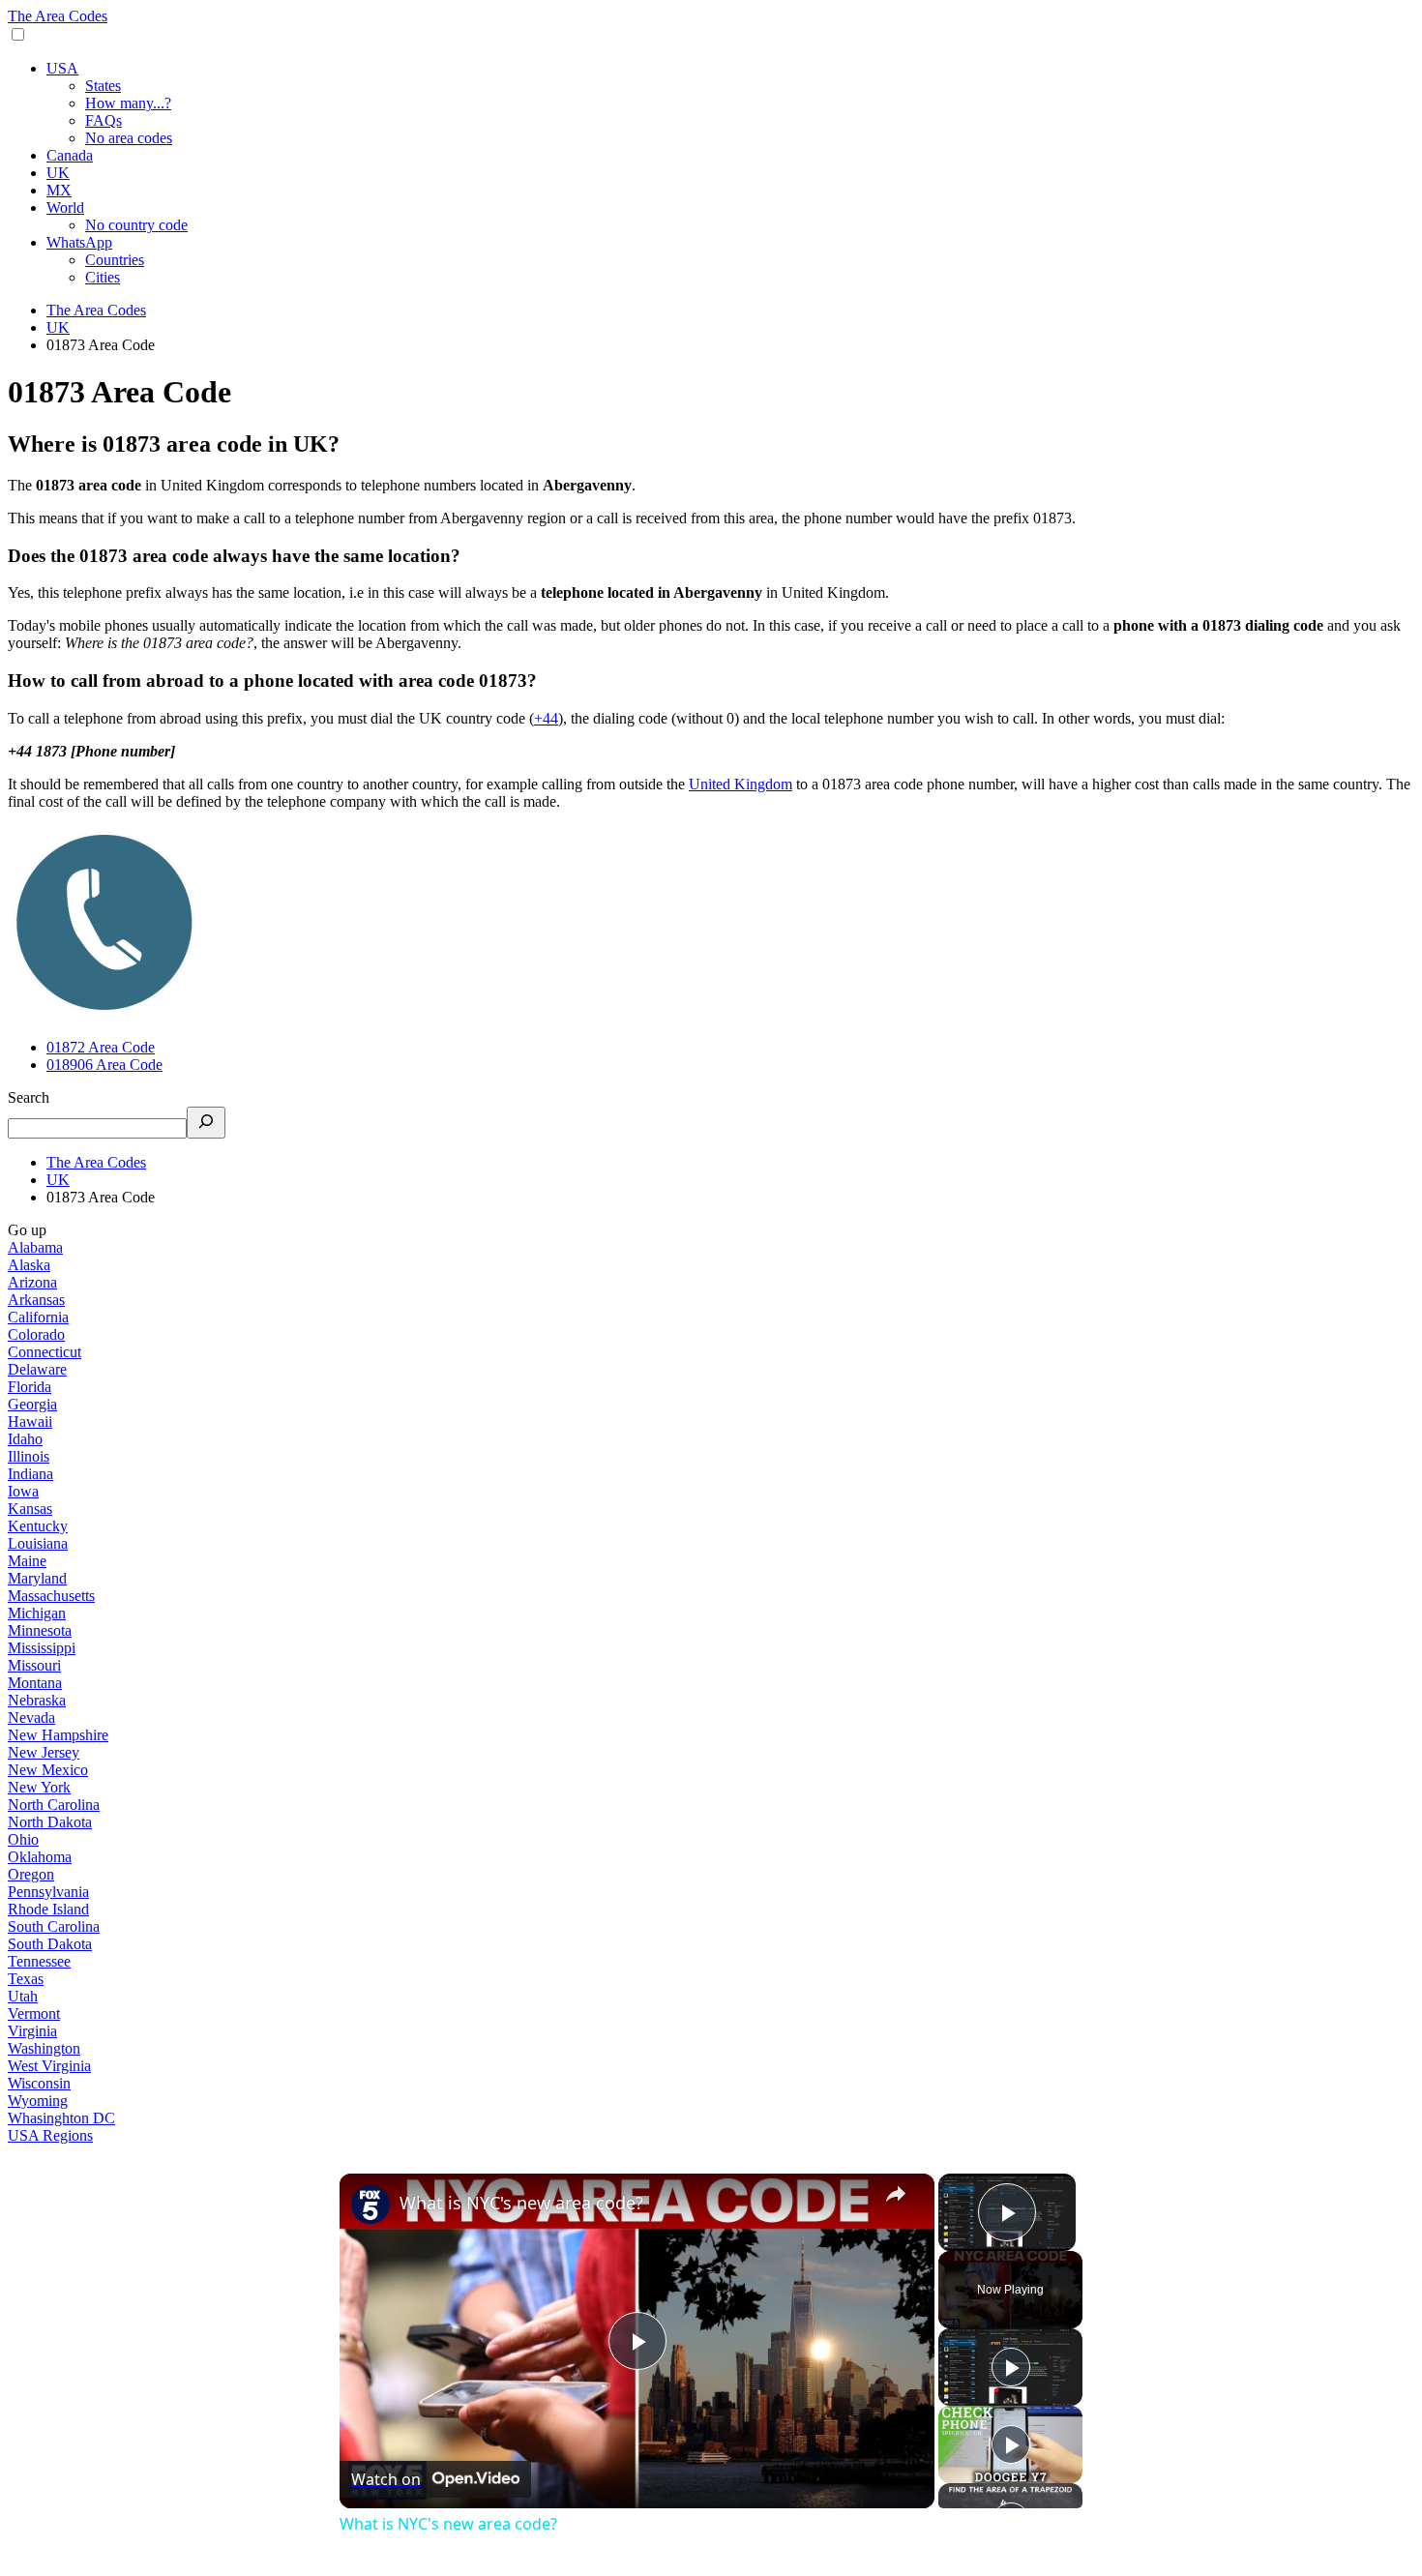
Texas (26, 1979)
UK (58, 173)
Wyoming (38, 2101)
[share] (896, 2194)
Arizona (32, 1282)
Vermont (34, 2013)
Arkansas (36, 1300)
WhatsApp (79, 242)
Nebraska (37, 1700)
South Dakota (50, 1944)
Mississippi (42, 1648)
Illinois (29, 1456)
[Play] (1011, 2367)
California (38, 1317)
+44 (546, 718)
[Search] (206, 1123)
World (65, 207)
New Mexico (48, 1770)
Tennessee (39, 1961)
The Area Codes (58, 16)
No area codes (129, 138)
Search (29, 1097)
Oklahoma (40, 1857)
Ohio (23, 1839)
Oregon (31, 1874)
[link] (370, 2205)
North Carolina (54, 1805)
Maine (27, 1561)
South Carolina (54, 1926)
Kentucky (38, 1526)
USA (62, 68)
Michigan (37, 1613)
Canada (70, 155)
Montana (35, 1683)
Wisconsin (39, 2083)
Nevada (31, 1717)
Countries (115, 260)
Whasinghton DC (61, 2118)
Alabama (35, 1247)
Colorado (36, 1334)
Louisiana (38, 1543)
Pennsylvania (48, 1892)
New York (39, 1787)
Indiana (30, 1474)
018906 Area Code (104, 1065)
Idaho (25, 1439)
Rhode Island (48, 1909)
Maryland (37, 1578)
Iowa (23, 1491)
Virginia (32, 2031)
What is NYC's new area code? (521, 2203)
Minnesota (40, 1630)
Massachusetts (51, 1596)
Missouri (34, 1665)
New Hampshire (58, 1735)
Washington (44, 2048)
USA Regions (50, 2135)
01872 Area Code (101, 1047)
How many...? (128, 103)
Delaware (37, 1369)
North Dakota (50, 1822)
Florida (30, 1387)
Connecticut (44, 1352)
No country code (136, 225)
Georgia (32, 1404)
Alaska (29, 1265)
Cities (103, 277)
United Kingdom (741, 784)
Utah (23, 1996)
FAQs (104, 120)
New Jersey (44, 1752)
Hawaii (30, 1421)
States (103, 86)
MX (59, 190)
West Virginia (49, 2066)
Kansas (30, 1509)
